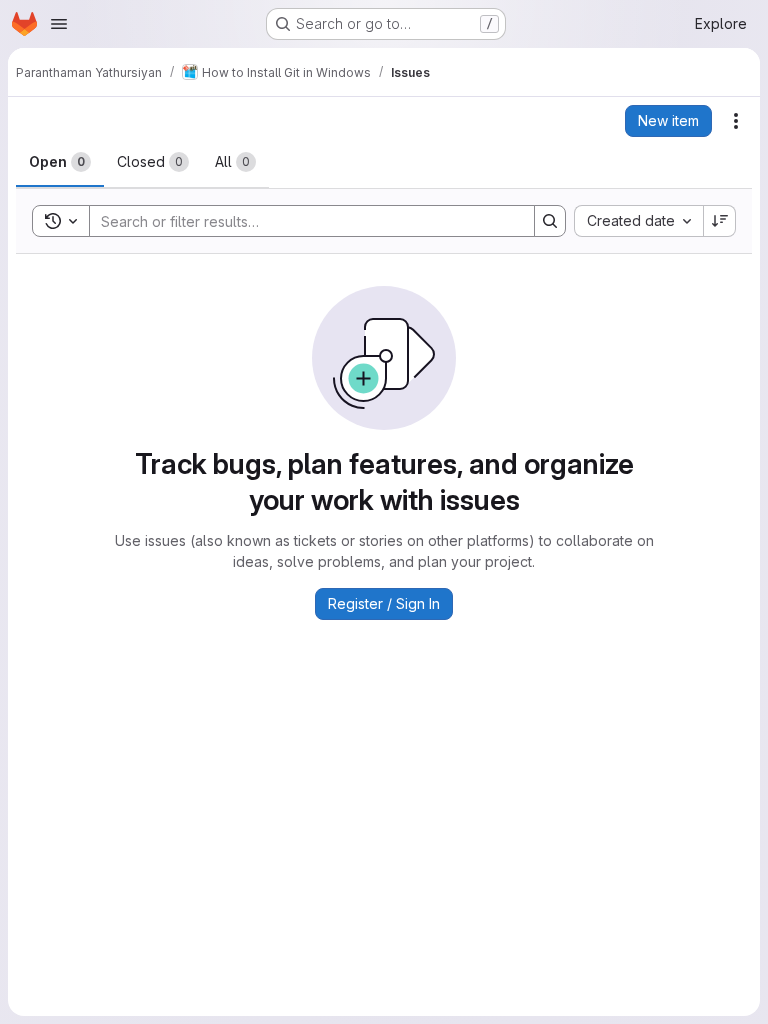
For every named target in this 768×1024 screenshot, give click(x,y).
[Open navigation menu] (59, 24)
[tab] (60, 162)
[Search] (550, 221)
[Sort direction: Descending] (720, 221)
